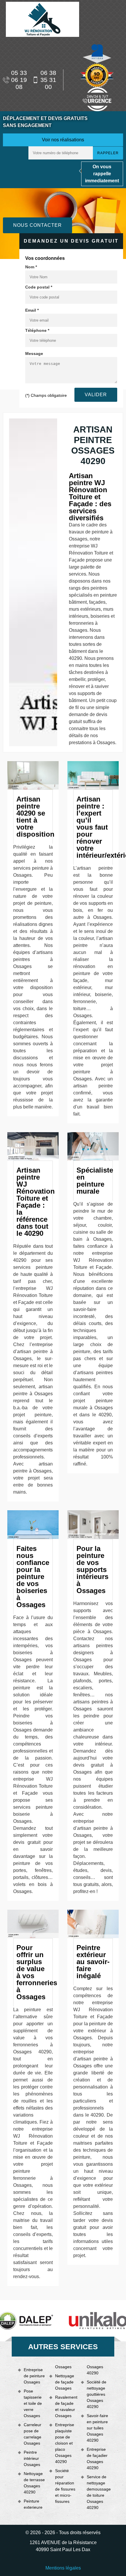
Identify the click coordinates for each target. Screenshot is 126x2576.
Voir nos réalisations (63, 140)
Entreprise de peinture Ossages (34, 2376)
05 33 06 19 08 (19, 80)
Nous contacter (38, 225)
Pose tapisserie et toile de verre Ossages (33, 2403)
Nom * (31, 267)
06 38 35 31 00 (48, 80)
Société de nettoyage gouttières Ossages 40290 (97, 2394)
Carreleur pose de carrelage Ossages (33, 2434)
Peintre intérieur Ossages (32, 2458)
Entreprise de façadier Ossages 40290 (97, 2459)
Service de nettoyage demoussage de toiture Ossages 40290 (97, 2492)
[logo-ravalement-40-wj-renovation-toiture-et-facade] (42, 19)
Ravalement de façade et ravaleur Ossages (66, 2406)
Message (34, 353)
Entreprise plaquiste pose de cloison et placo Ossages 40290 (65, 2443)
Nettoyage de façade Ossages (65, 2382)
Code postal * (39, 287)
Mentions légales (63, 2568)
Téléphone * (37, 330)
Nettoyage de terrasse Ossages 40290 (34, 2483)
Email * (32, 310)
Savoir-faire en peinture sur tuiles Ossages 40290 (97, 2428)
